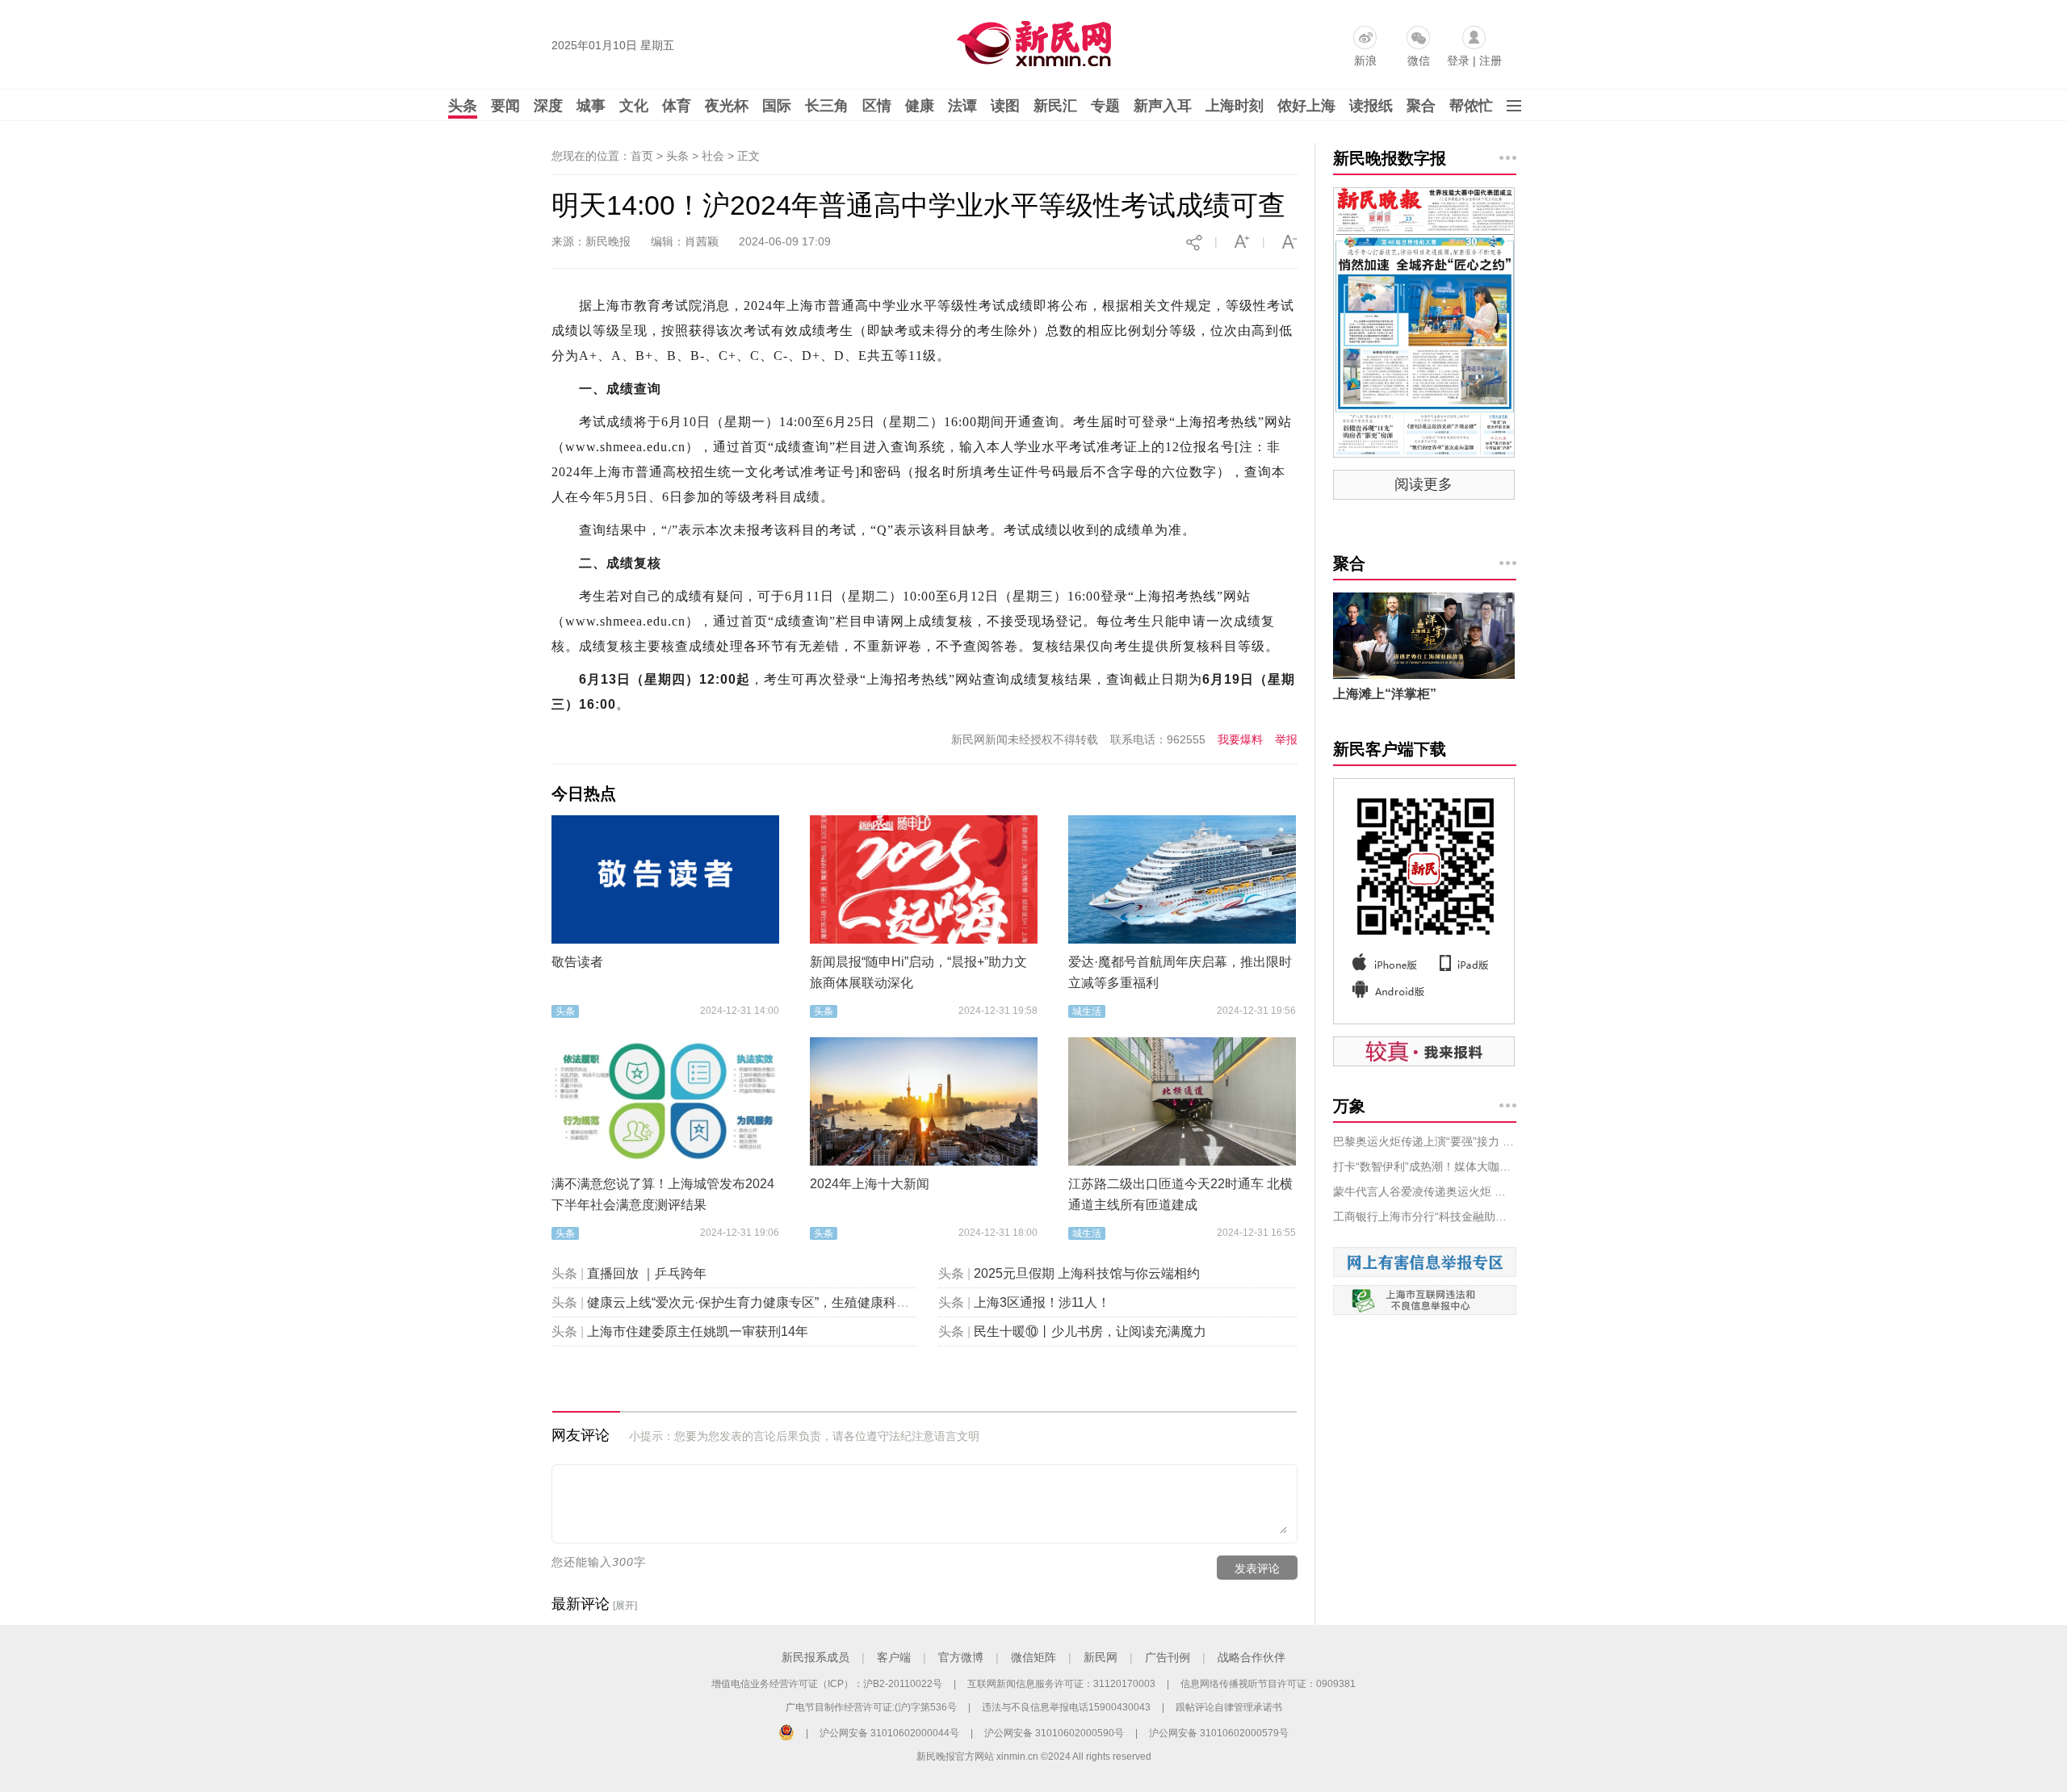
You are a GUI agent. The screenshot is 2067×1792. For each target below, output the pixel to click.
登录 (1458, 61)
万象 (1349, 1106)
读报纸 (1371, 106)
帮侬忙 (1471, 106)
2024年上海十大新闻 (870, 1184)
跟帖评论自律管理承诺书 (1229, 1707)
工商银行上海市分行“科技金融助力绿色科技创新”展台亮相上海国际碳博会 (1425, 1216)
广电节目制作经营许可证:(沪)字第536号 (871, 1707)
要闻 (505, 106)
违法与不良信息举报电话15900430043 (1066, 1707)
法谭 (962, 106)
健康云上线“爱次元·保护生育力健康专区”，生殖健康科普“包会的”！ (778, 1302)
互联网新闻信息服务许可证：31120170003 (1061, 1684)
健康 (920, 106)
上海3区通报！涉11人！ (1042, 1302)
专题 (1105, 106)
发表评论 (1257, 1568)
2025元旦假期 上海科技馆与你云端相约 (1087, 1273)
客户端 (894, 1657)
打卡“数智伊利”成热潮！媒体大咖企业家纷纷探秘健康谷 (1425, 1166)
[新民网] (1031, 40)
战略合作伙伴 (1252, 1657)
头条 (463, 106)
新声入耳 (1163, 106)
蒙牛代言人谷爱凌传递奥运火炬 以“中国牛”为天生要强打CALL (1425, 1191)
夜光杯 (727, 106)
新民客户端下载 (1390, 749)
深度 (548, 106)
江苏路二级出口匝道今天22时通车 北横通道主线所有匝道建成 (1180, 1194)
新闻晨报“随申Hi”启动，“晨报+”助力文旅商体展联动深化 (918, 972)
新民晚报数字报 (1390, 158)
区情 (877, 106)
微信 (1419, 61)
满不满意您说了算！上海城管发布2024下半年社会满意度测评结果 (663, 1194)
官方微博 (961, 1657)
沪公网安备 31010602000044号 (889, 1733)
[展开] (625, 1606)
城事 (591, 106)
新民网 (1101, 1657)
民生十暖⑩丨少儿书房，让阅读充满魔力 (1090, 1331)
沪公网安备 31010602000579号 (1219, 1733)
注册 (1491, 61)
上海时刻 (1235, 106)
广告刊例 (1168, 1657)
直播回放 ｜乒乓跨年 (647, 1273)
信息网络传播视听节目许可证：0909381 (1268, 1684)
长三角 (827, 106)
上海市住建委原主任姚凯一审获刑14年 (698, 1331)
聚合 (1421, 106)
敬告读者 (577, 962)
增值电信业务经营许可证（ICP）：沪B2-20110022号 (827, 1684)
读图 (1005, 106)
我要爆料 (1240, 739)
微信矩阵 (1033, 1657)
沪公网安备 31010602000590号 (1054, 1733)
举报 (1286, 739)
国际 (777, 106)
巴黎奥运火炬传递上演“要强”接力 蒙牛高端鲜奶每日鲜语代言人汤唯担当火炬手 (1425, 1141)
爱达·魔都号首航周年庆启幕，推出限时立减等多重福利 (1180, 972)
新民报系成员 (815, 1657)
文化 (634, 106)
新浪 (1365, 61)
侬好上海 (1306, 106)
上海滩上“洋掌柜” (1385, 694)
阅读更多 (1423, 484)
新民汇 (1055, 106)
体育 (677, 106)
